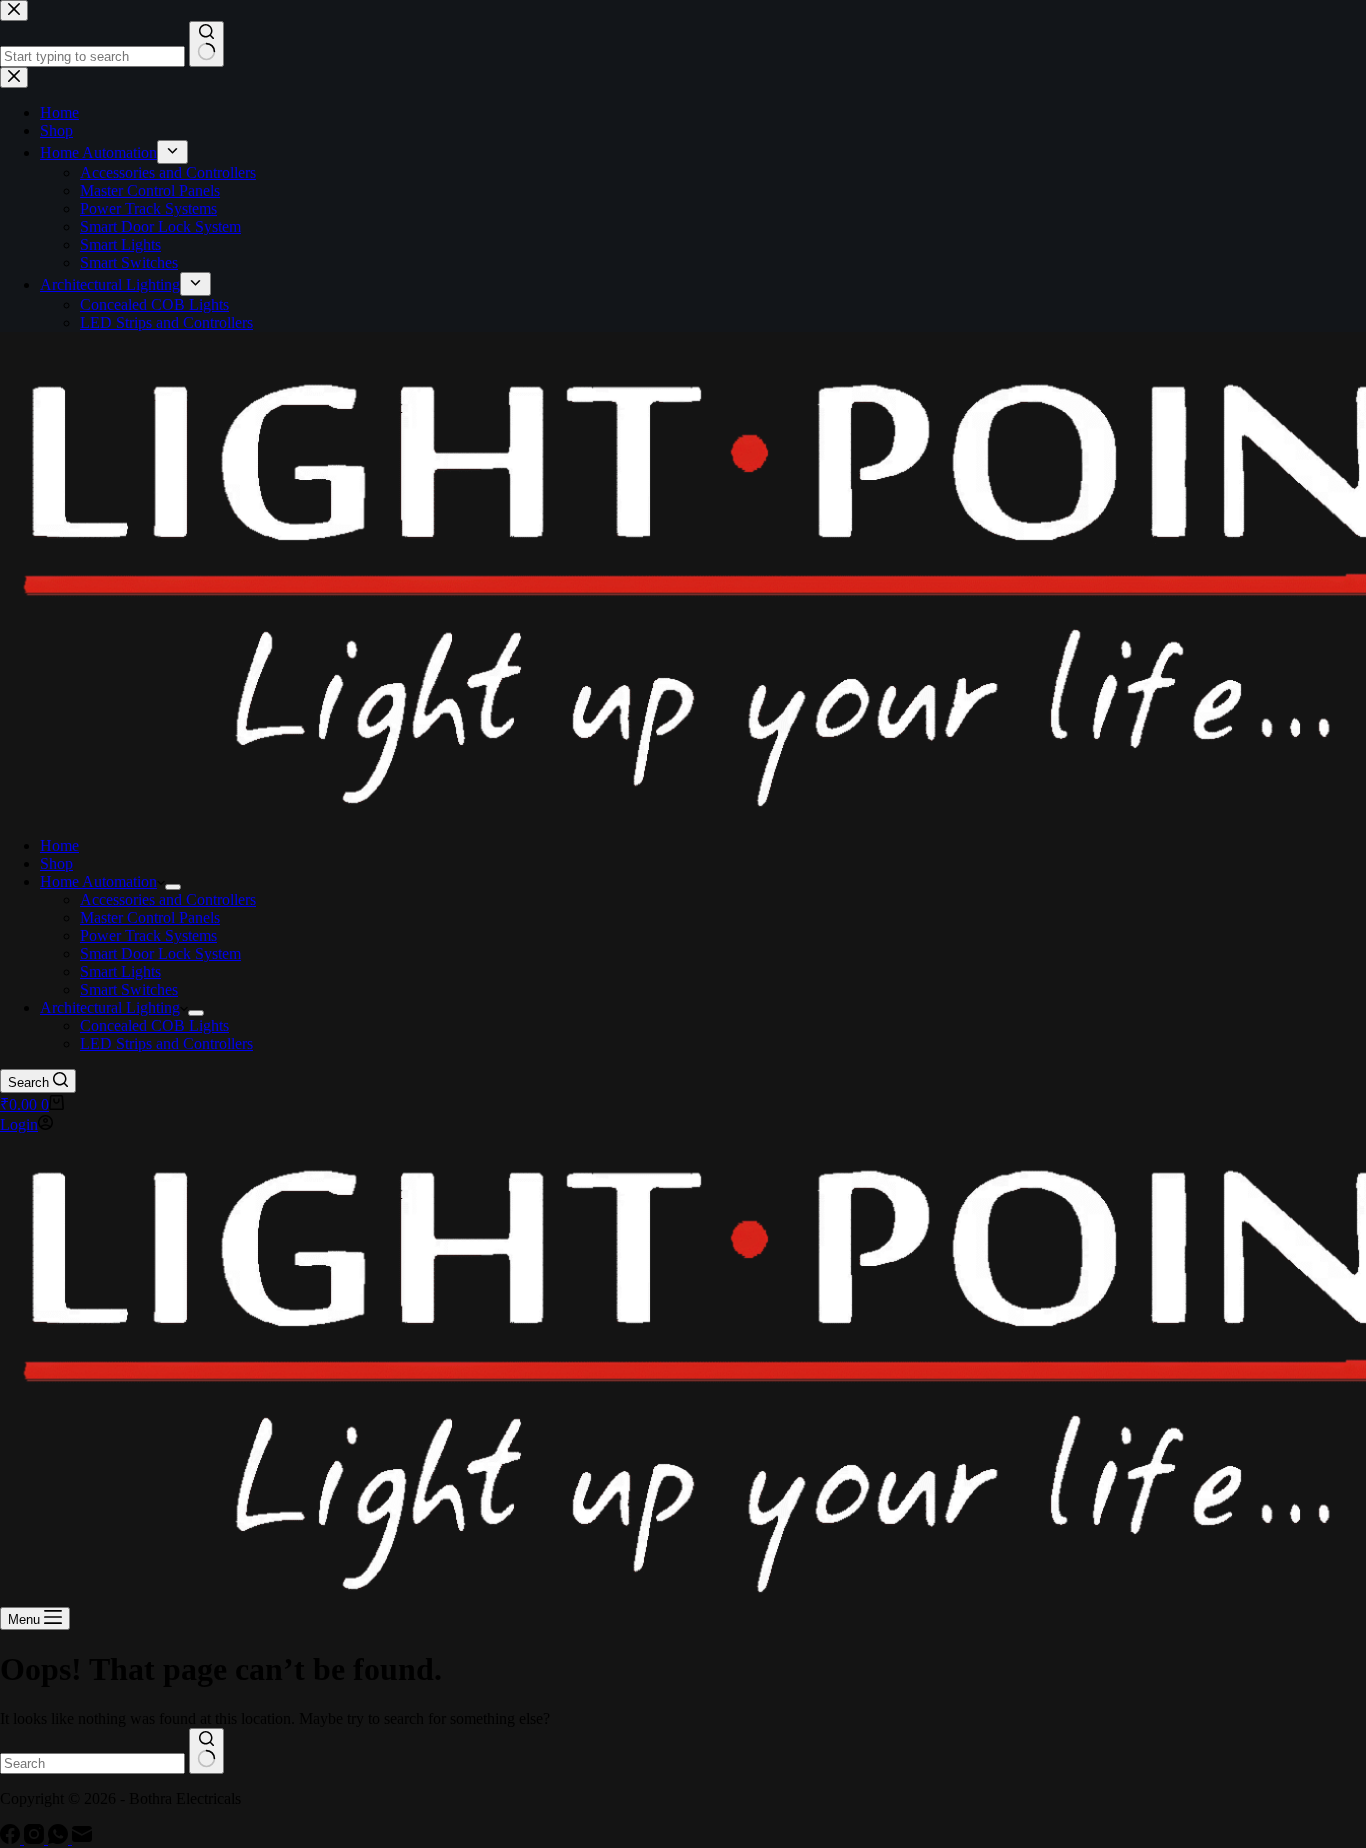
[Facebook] (12, 1838)
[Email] (82, 1838)
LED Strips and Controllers (166, 1043)
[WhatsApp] (60, 1838)
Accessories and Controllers (168, 899)
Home (59, 845)
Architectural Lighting (110, 1007)
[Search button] (206, 1751)
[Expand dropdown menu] (173, 887)
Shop (56, 863)
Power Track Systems (148, 935)
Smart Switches (129, 989)
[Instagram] (36, 1838)
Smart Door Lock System (160, 953)
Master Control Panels (150, 917)
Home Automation (98, 881)
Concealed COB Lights (154, 1025)
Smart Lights (120, 971)
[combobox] (92, 1763)
